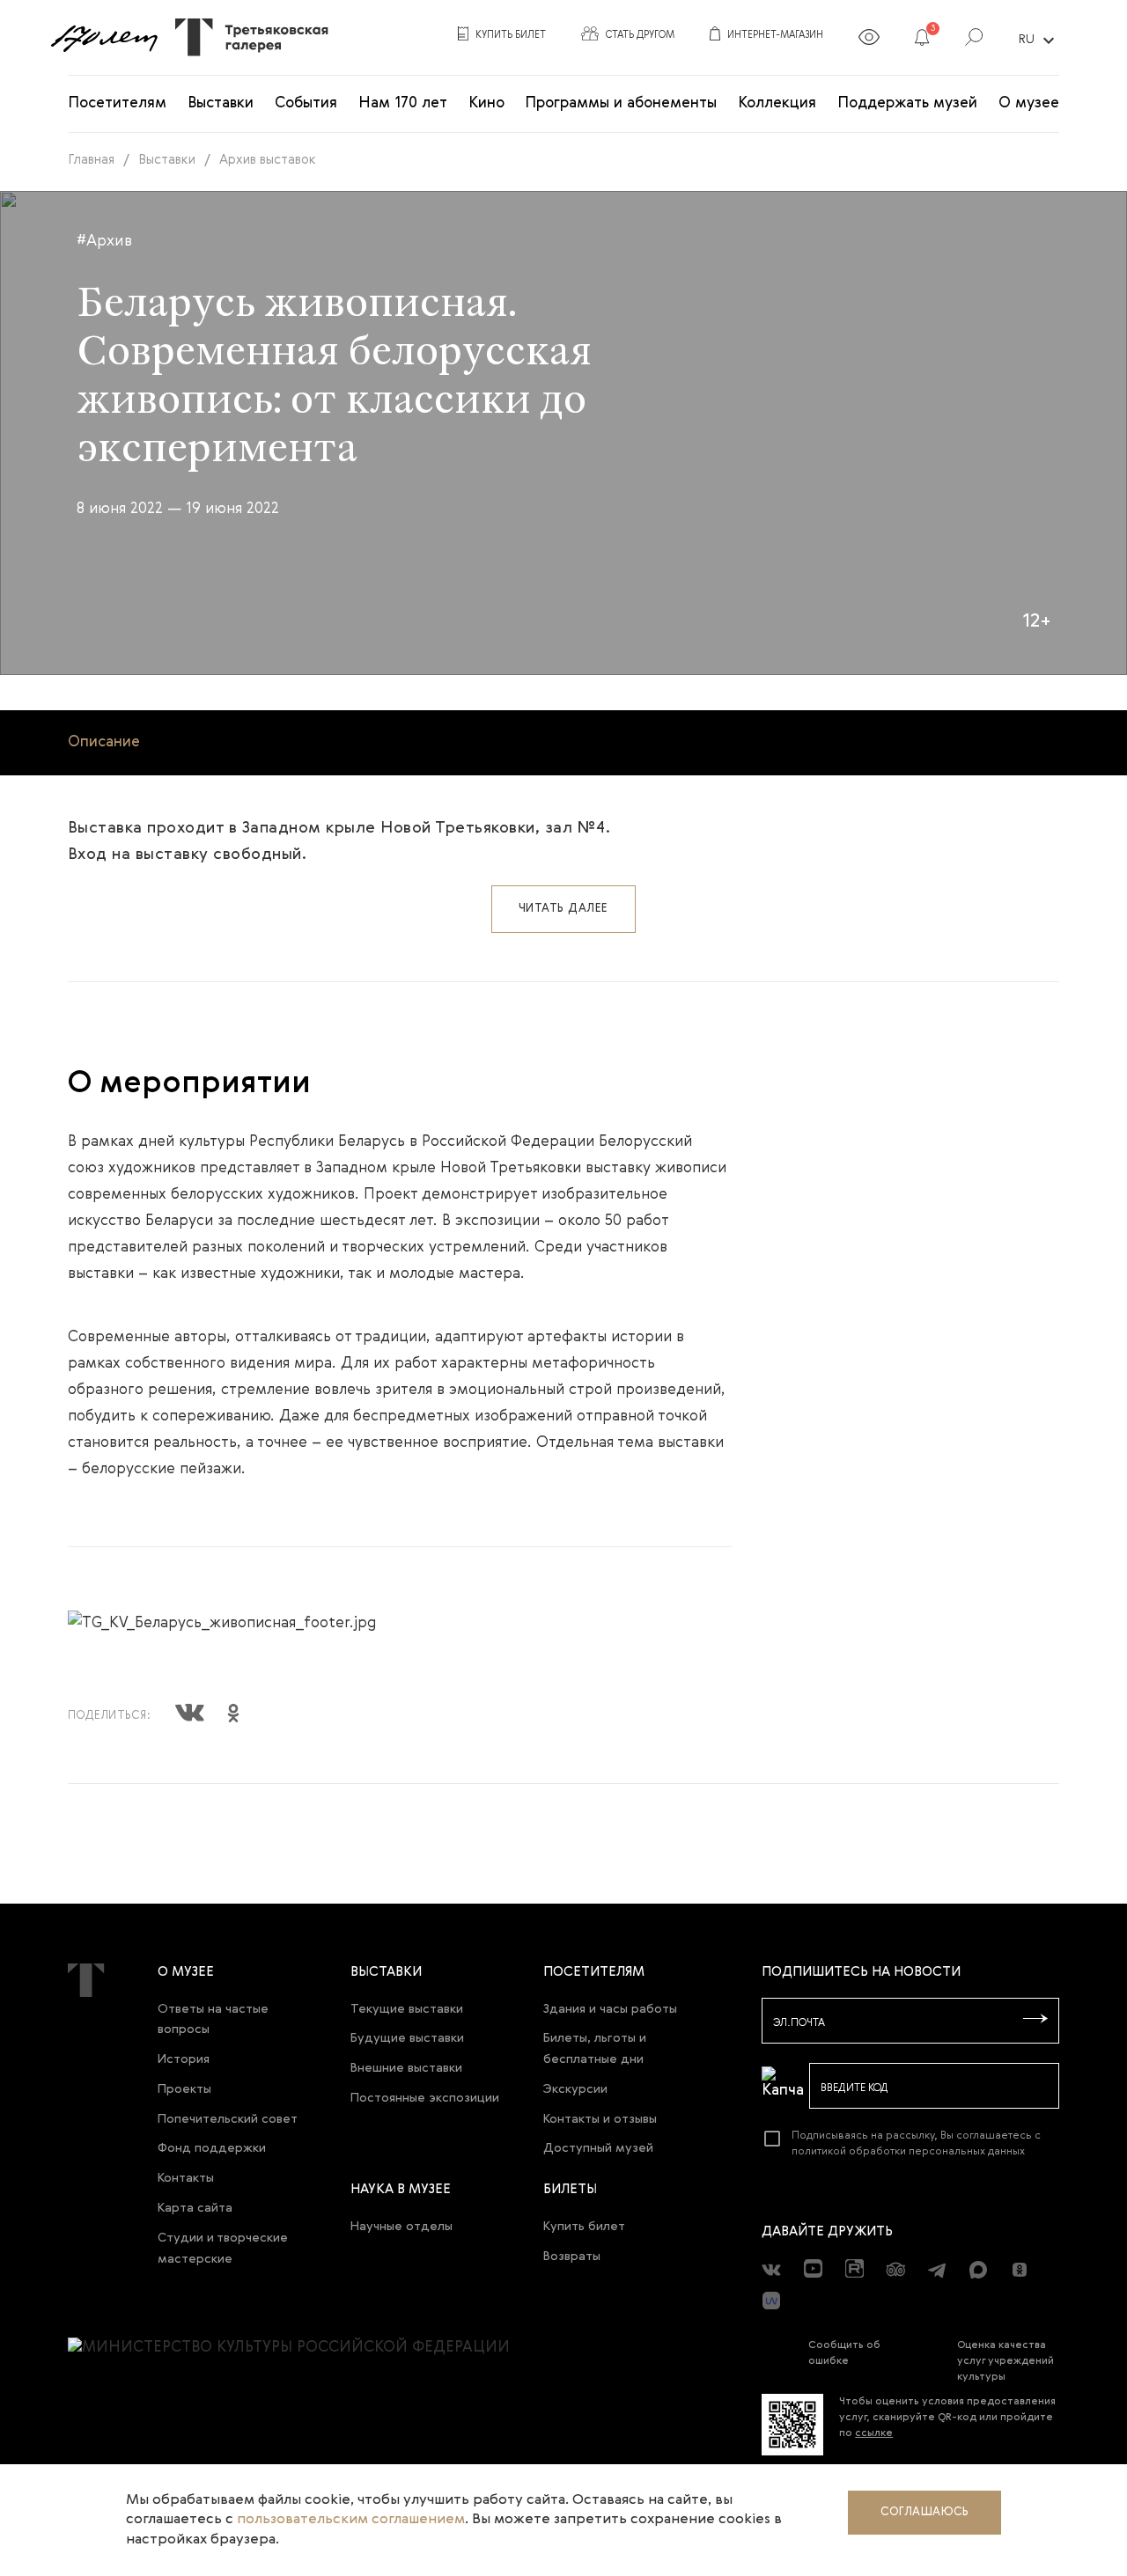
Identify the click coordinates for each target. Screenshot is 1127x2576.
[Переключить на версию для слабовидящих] (869, 40)
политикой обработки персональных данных (908, 2152)
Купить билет (584, 2227)
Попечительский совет (228, 2119)
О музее (1029, 103)
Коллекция (777, 103)
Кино (486, 103)
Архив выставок (268, 160)
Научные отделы (401, 2227)
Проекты (184, 2089)
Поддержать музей (907, 103)
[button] (922, 40)
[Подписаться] (1035, 2020)
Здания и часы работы (610, 2009)
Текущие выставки (407, 2009)
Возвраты (572, 2257)
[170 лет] (104, 38)
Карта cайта (195, 2208)
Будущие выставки (407, 2038)
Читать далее (563, 909)
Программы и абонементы (621, 103)
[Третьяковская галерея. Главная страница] (245, 37)
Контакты (186, 2178)
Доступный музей (598, 2148)
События (306, 103)
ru (1039, 40)
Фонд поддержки (212, 2148)
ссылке (874, 2433)
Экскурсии (575, 2089)
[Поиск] (974, 40)
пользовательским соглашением (351, 2520)
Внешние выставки (406, 2068)
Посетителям (117, 103)
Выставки (221, 103)
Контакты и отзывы (600, 2119)
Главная (91, 160)
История (184, 2059)
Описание (104, 742)
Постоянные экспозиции (425, 2098)
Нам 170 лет (403, 103)
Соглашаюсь (924, 2512)
